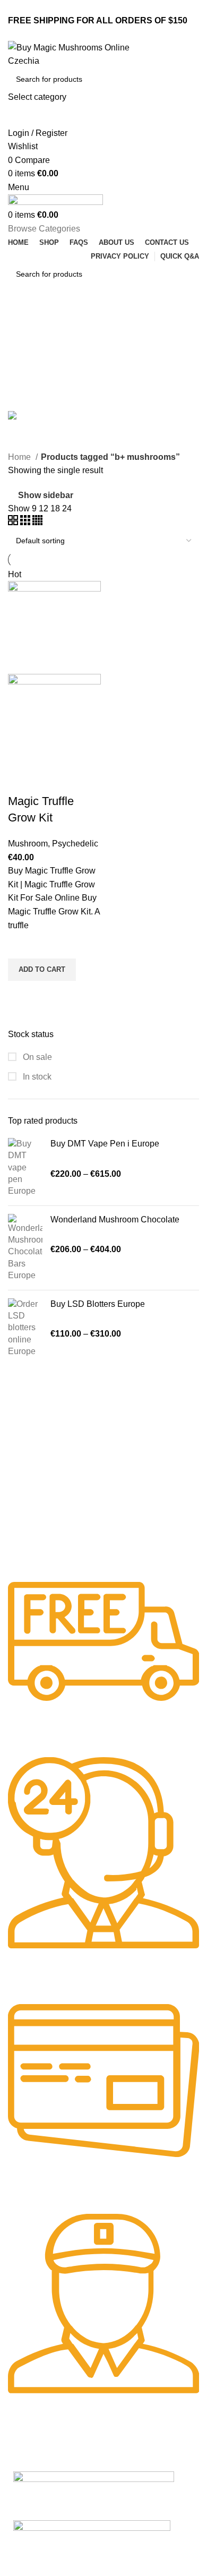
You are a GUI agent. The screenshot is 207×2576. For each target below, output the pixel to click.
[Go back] (21, 321)
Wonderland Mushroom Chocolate (115, 1219)
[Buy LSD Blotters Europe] (25, 1328)
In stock (36, 1077)
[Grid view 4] (37, 522)
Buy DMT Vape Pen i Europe (105, 1144)
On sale (36, 1057)
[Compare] (21, 780)
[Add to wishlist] (21, 945)
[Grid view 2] (14, 522)
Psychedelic (75, 844)
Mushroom (28, 844)
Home (20, 457)
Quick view (21, 994)
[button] (42, 970)
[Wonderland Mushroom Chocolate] (25, 1248)
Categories (30, 372)
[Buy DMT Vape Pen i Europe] (25, 1168)
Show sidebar (46, 495)
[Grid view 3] (26, 522)
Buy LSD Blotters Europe (98, 1304)
